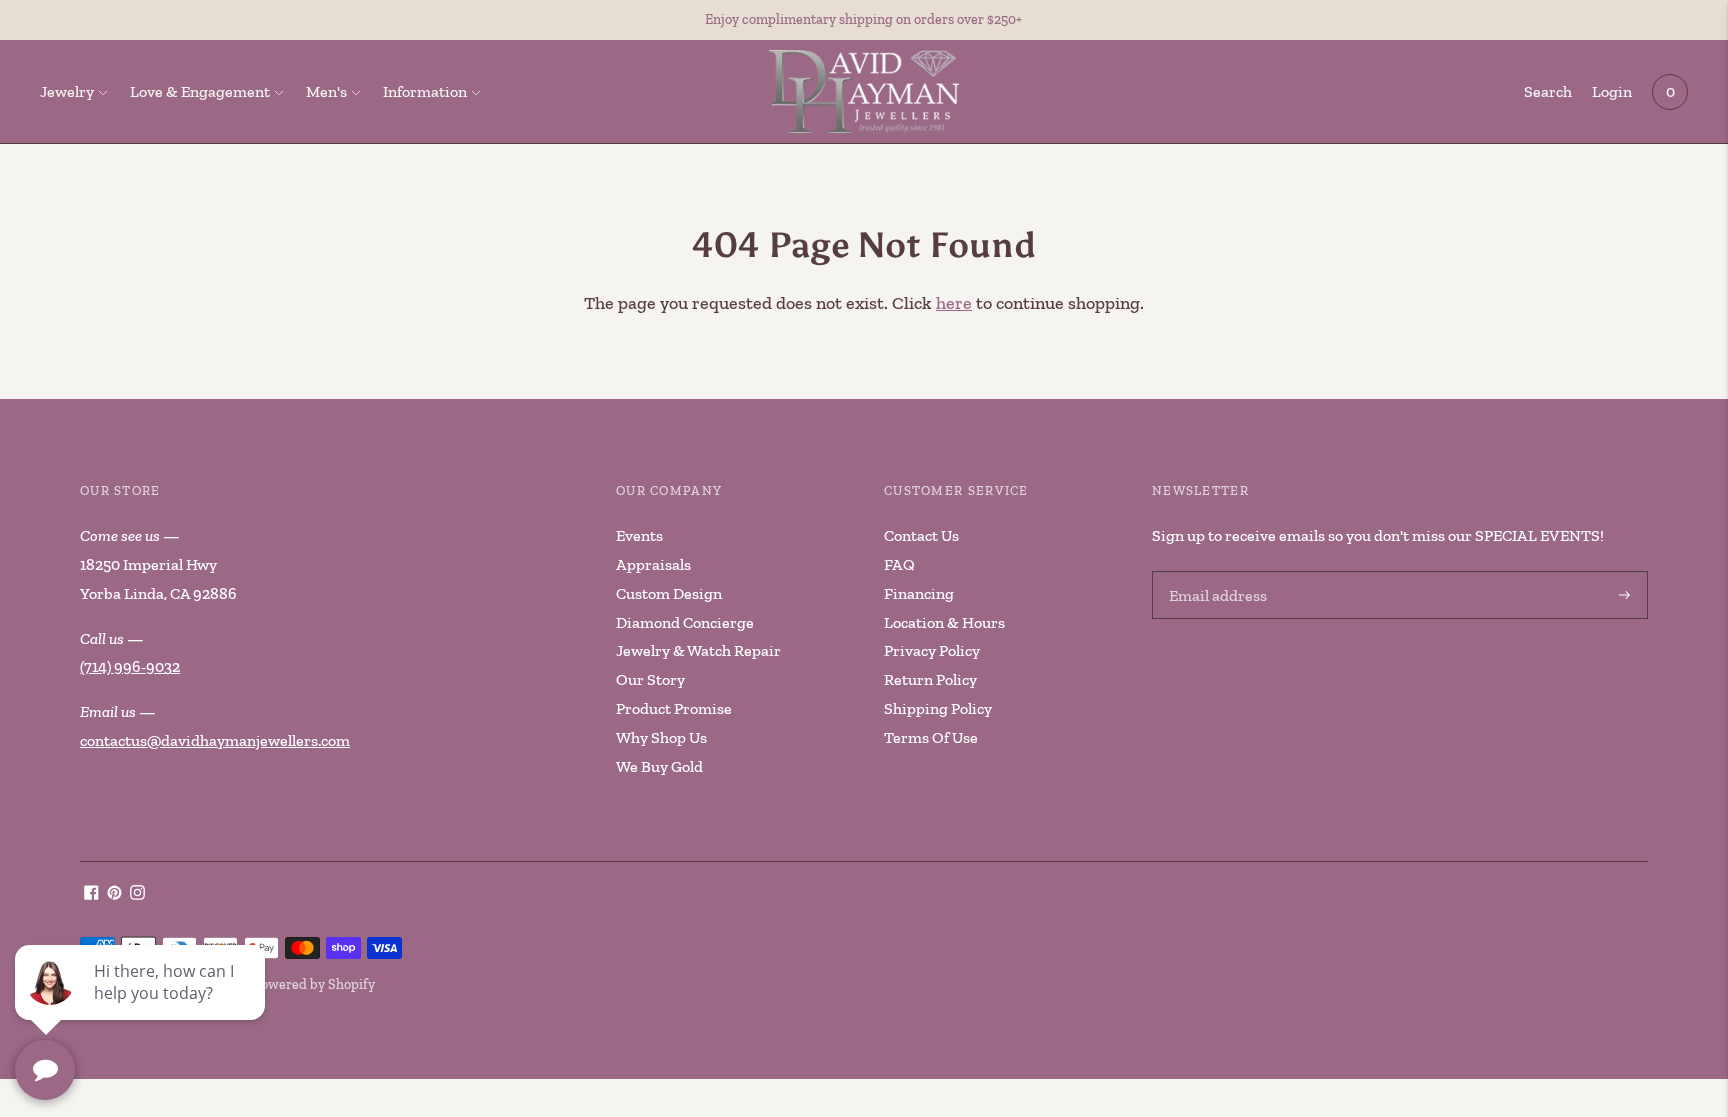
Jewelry (67, 91)
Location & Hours (944, 622)
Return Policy (930, 679)
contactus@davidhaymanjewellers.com (215, 740)
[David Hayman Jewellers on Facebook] (91, 894)
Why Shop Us (661, 737)
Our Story (650, 679)
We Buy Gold (659, 766)
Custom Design (669, 593)
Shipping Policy (938, 708)
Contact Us (921, 535)
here (954, 303)
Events (639, 535)
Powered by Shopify (314, 984)
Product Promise (674, 708)
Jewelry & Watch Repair (698, 650)
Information (425, 91)
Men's (326, 91)
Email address (1215, 572)
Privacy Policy (932, 650)
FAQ (899, 564)
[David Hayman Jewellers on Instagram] (137, 894)
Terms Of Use (931, 737)
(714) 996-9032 (130, 666)
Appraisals (653, 564)
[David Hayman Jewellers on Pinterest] (114, 894)
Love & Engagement (200, 91)
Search (1548, 91)
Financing (919, 593)
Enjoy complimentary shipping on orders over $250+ (863, 19)
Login (1612, 91)
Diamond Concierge (685, 622)
